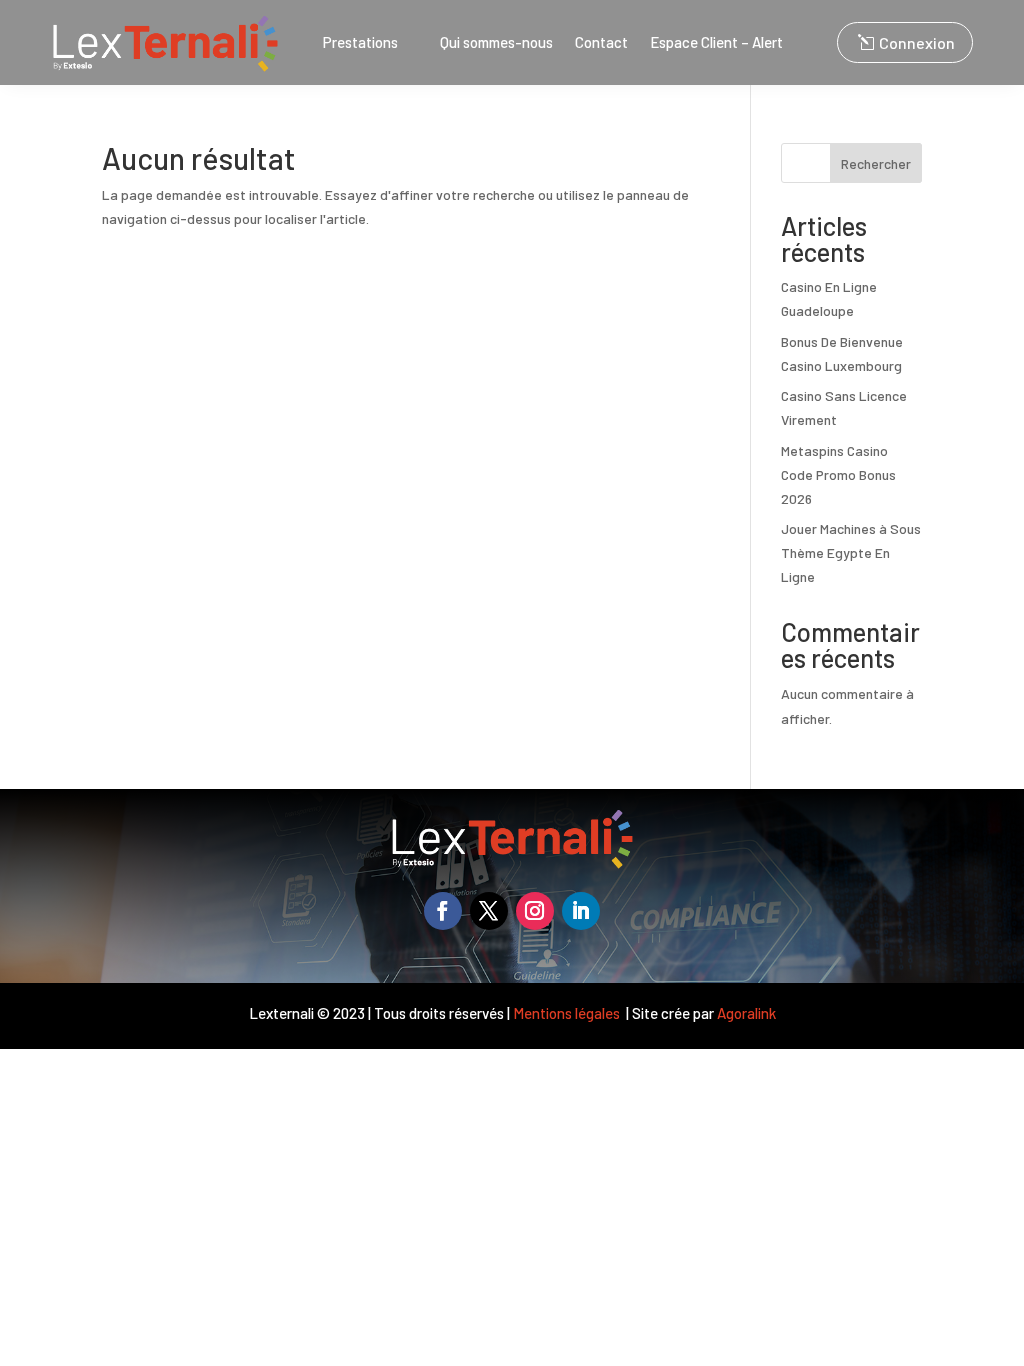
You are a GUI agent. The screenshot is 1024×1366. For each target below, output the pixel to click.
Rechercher (876, 163)
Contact (601, 43)
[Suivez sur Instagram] (535, 911)
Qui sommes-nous (496, 43)
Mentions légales (568, 1013)
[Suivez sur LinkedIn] (581, 911)
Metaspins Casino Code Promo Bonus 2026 (838, 474)
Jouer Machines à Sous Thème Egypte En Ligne (851, 552)
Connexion (917, 42)
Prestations (360, 43)
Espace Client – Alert (716, 43)
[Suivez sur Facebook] (443, 911)
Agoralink (746, 1013)
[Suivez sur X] (489, 911)
